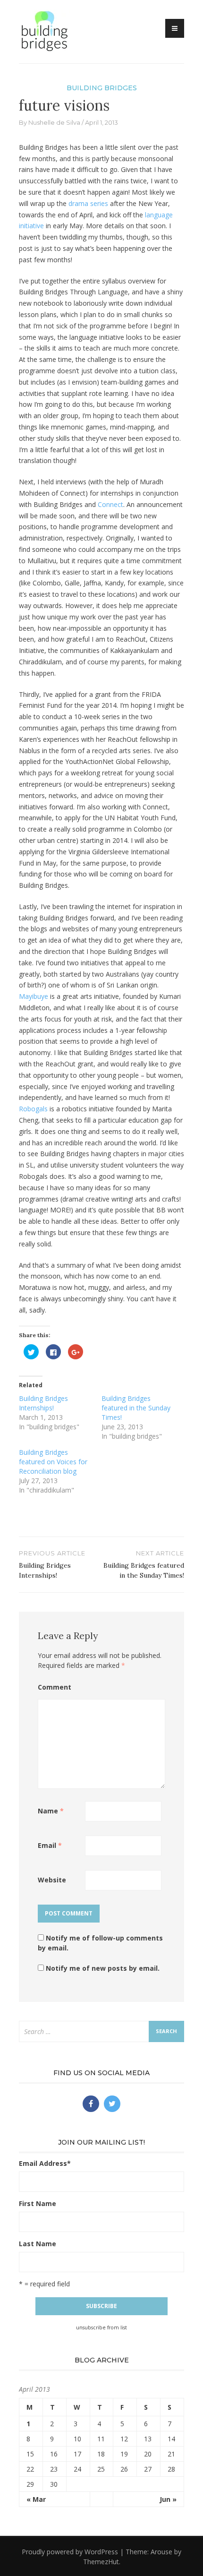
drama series (88, 203)
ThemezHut (101, 2562)
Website (52, 1880)
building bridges (102, 88)
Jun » (168, 2499)
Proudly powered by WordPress (70, 2552)
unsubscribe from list (101, 2327)
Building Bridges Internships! (43, 1403)
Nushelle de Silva (54, 122)
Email (50, 1845)
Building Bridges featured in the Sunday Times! (136, 1408)
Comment (55, 1687)
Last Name (38, 2244)
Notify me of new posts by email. (103, 1968)
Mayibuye (34, 996)
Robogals (33, 1109)
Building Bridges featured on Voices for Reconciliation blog (53, 1462)
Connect (110, 504)
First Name (38, 2203)
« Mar (36, 2499)
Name (51, 1811)
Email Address (45, 2163)
